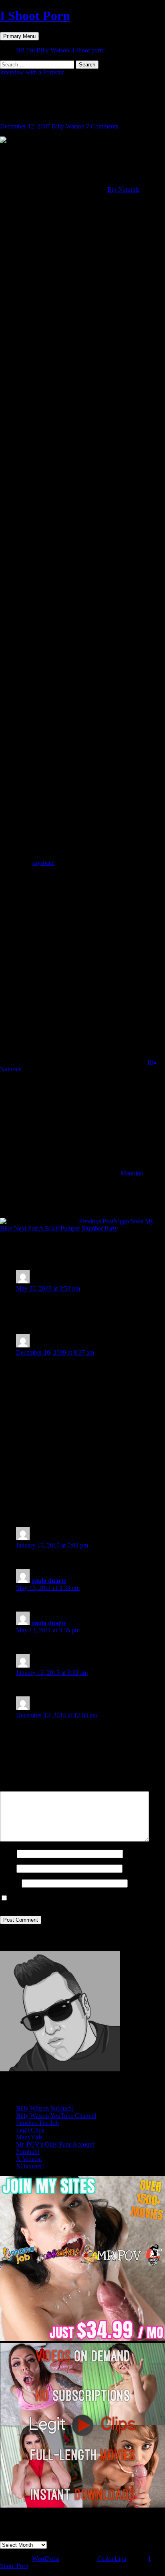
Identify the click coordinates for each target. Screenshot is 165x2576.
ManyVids (29, 2137)
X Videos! (29, 2159)
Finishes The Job (37, 2123)
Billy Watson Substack (45, 2108)
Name (8, 1853)
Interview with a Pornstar (32, 72)
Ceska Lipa (112, 2559)
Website (10, 1883)
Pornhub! (28, 2152)
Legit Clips (30, 2130)
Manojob (132, 1173)
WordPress (46, 2559)
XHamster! (30, 2166)
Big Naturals (123, 189)
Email (7, 1868)
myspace (43, 863)
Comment (15, 1787)
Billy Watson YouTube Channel (56, 2116)
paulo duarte (49, 1581)
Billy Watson (68, 126)
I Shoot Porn (35, 16)
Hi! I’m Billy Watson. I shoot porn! (60, 50)
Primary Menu (19, 36)
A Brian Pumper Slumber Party (66, 1228)
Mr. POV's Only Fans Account (55, 2144)
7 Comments (102, 126)
